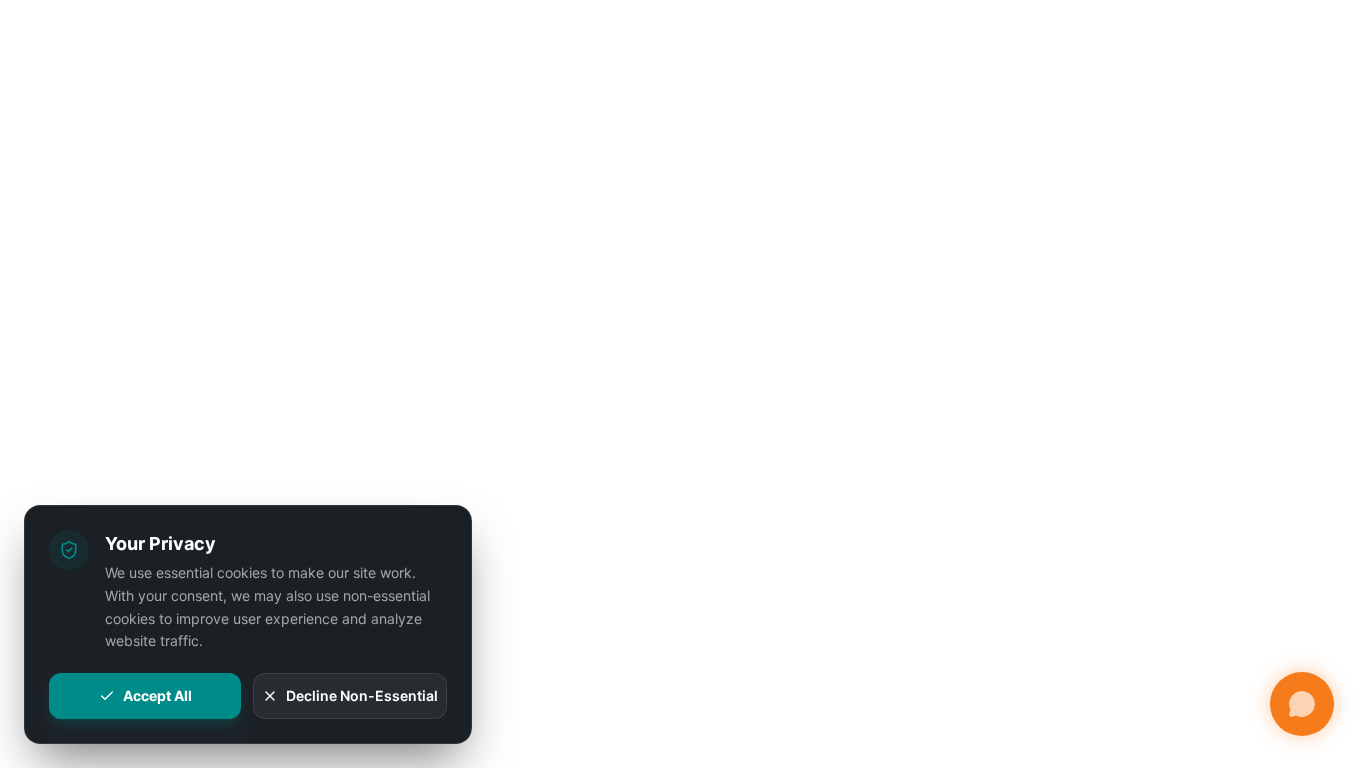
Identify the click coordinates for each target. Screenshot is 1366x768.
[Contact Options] (1302, 704)
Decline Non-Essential (362, 695)
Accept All (157, 695)
